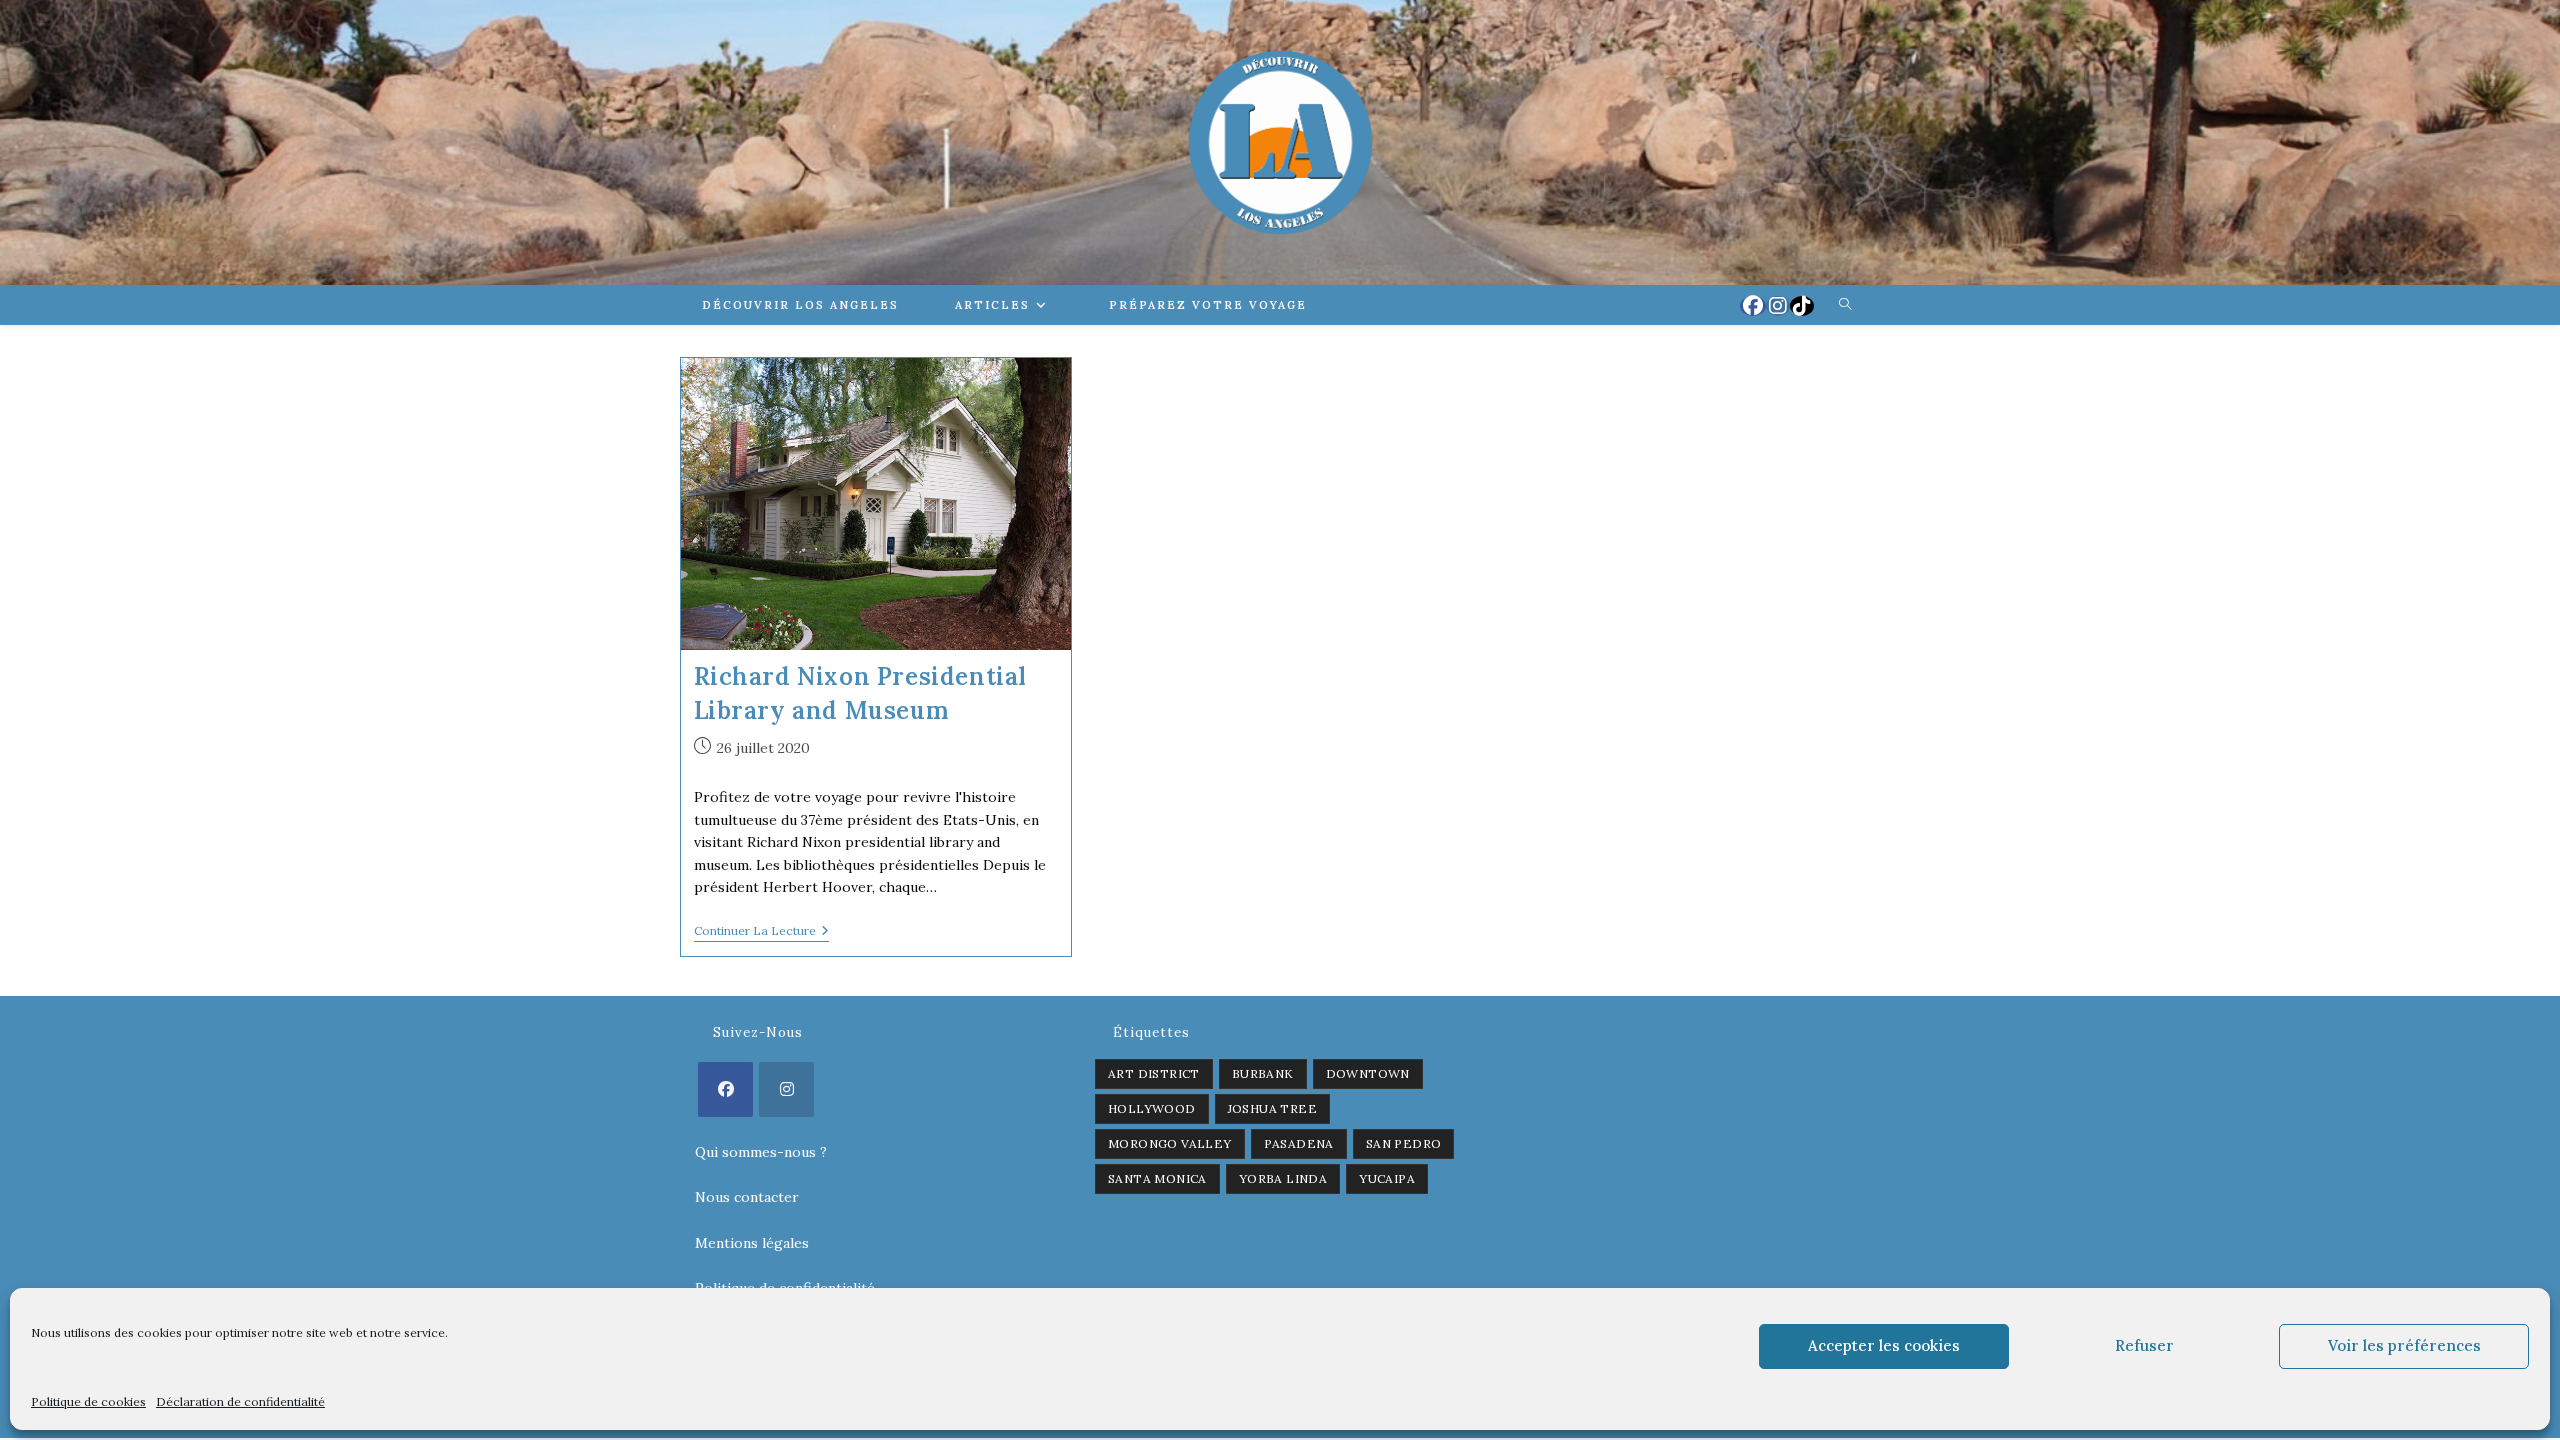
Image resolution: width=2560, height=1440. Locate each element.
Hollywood (1152, 1108)
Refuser (2144, 1345)
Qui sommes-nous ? (761, 1152)
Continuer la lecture (761, 932)
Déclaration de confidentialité (240, 1401)
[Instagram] (786, 1089)
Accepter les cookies (1884, 1345)
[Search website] (1845, 305)
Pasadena (1299, 1143)
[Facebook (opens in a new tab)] (1753, 306)
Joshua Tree (1272, 1108)
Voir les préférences (2404, 1345)
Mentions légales (752, 1243)
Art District (1154, 1073)
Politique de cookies (88, 1401)
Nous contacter (747, 1197)
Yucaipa (1387, 1178)
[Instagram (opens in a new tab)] (1778, 306)
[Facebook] (725, 1089)
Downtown (1368, 1073)
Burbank (1263, 1073)
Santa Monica (1157, 1178)
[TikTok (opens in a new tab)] (1802, 306)
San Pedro (1404, 1143)
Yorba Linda (1283, 1178)
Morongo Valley (1170, 1143)
